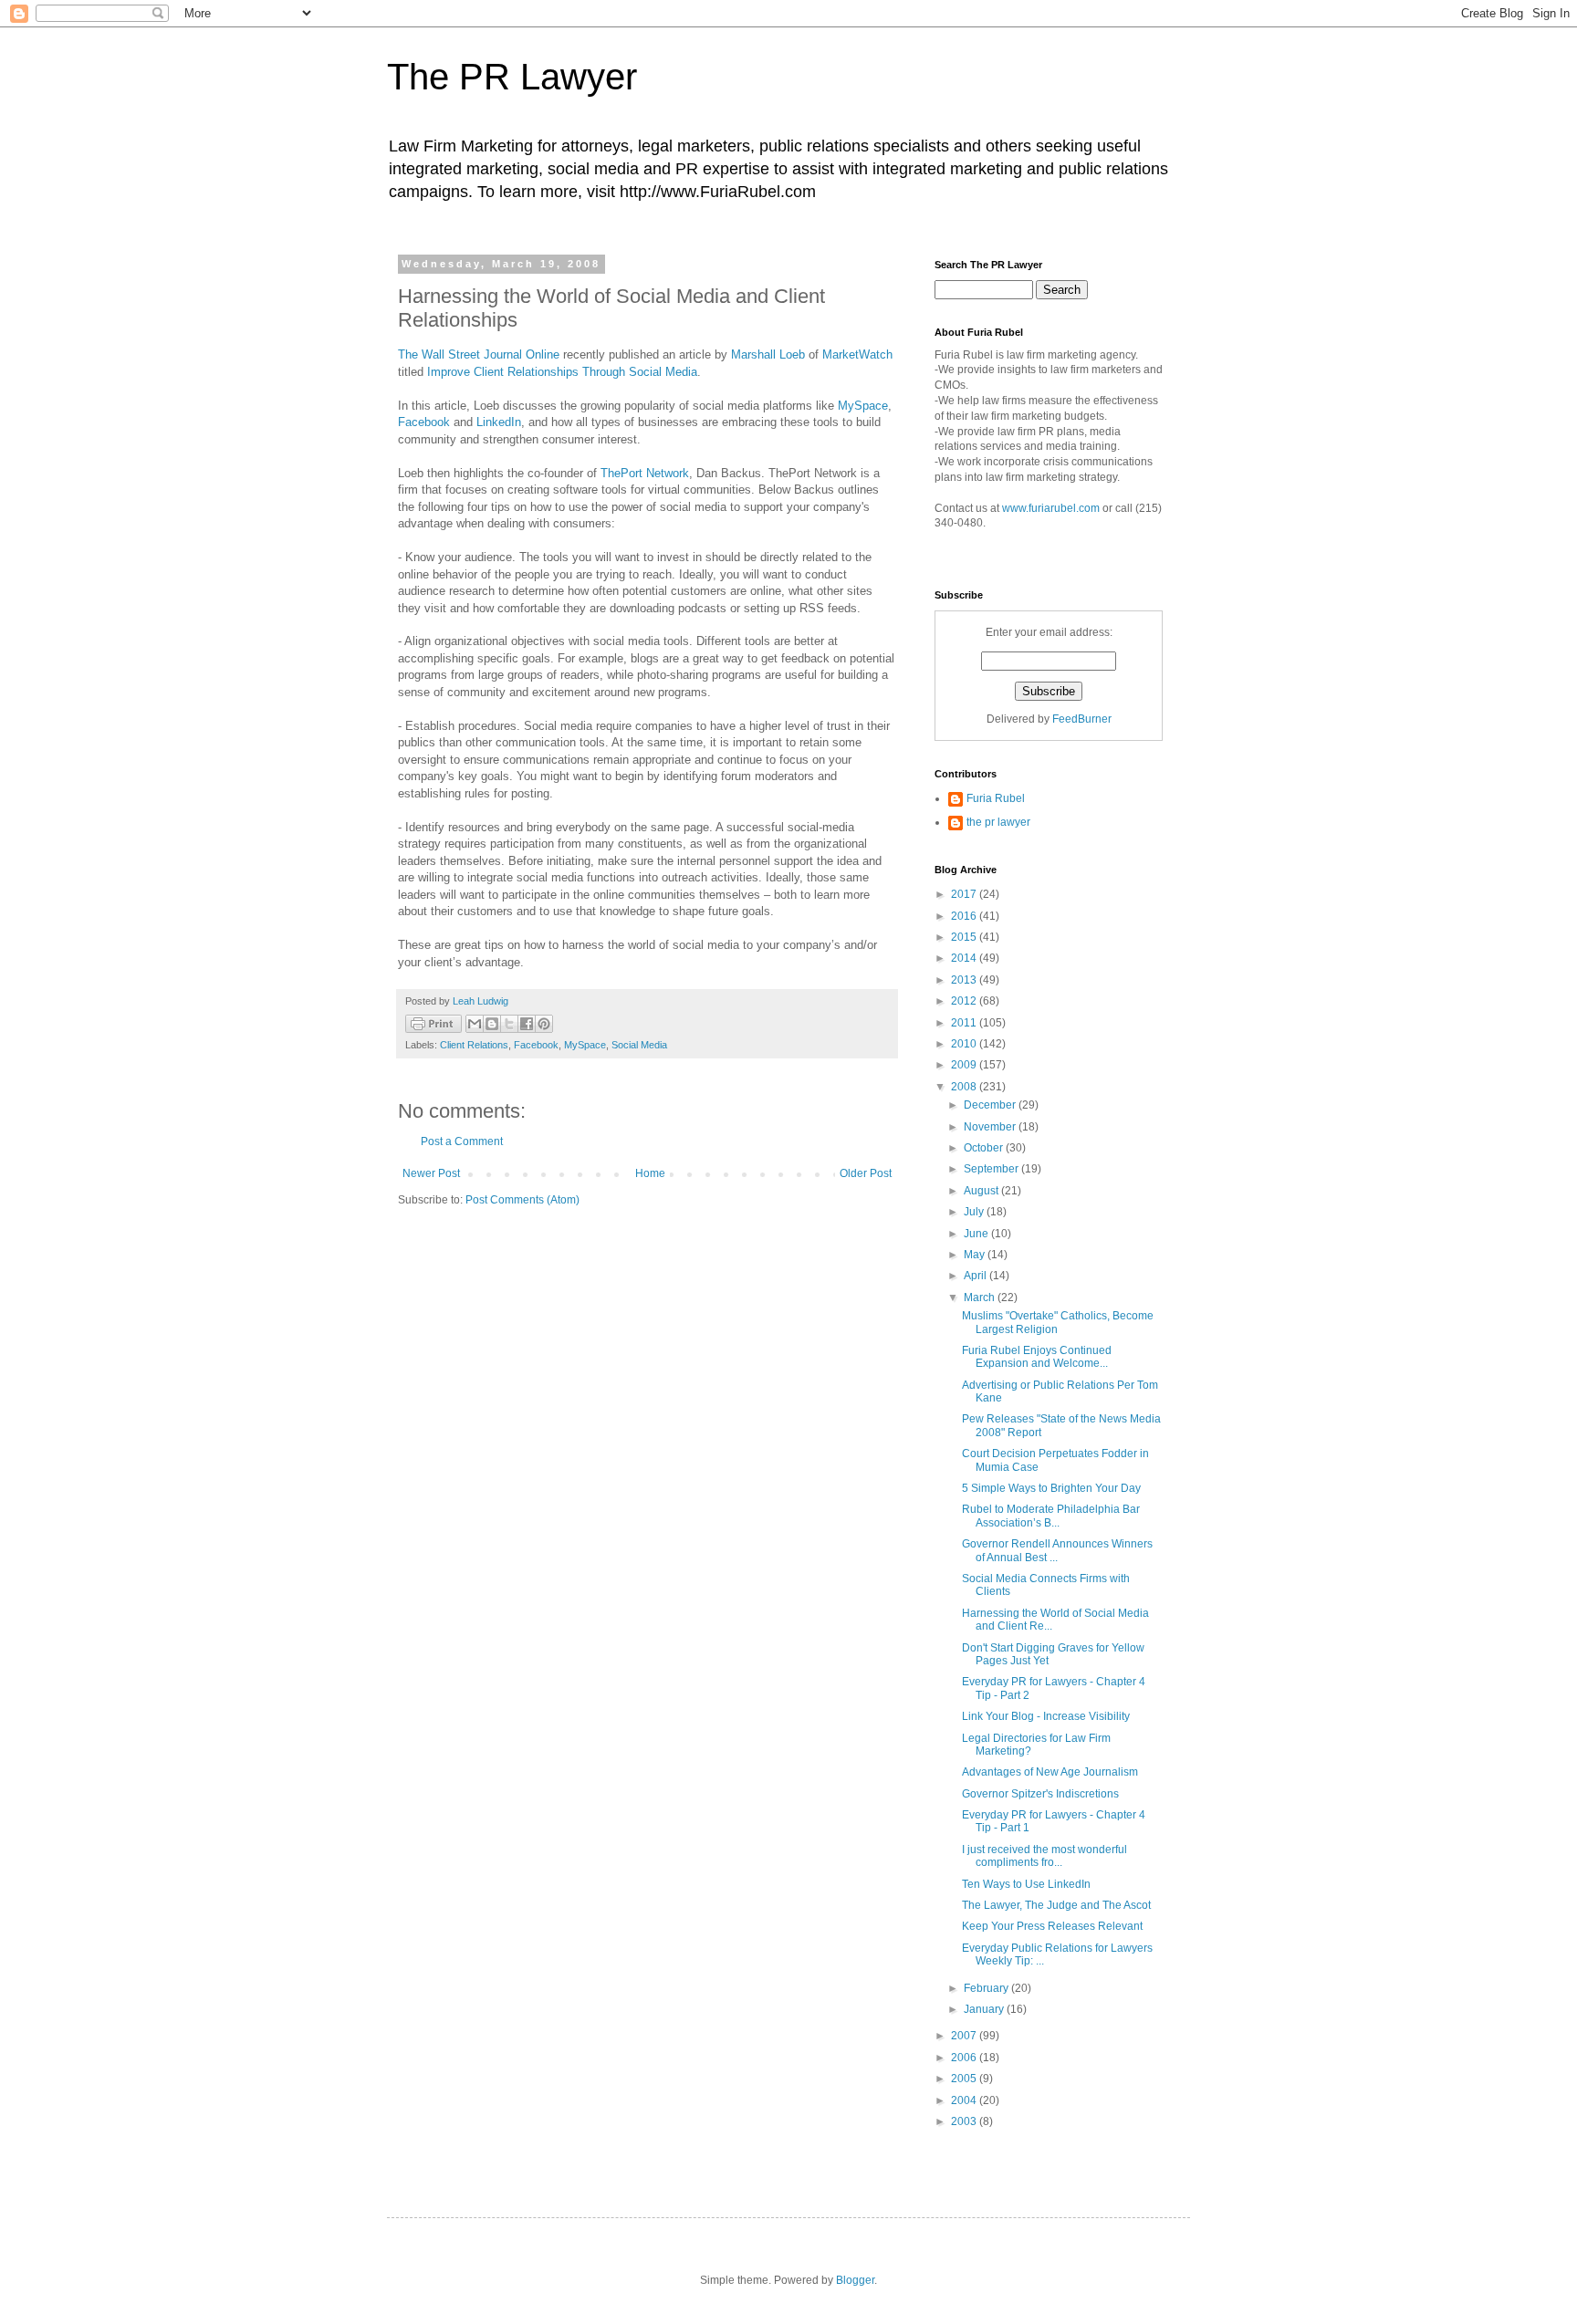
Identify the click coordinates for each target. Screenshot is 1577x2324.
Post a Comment (462, 1141)
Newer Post (431, 1173)
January (985, 2009)
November (991, 1127)
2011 (965, 1023)
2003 (965, 2121)
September (992, 1169)
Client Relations (474, 1045)
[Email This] (475, 1024)
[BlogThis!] (492, 1024)
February (987, 1988)
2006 (965, 2058)
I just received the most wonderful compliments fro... (1044, 1856)
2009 (965, 1065)
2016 (965, 916)
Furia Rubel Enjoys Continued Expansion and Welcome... (1037, 1357)
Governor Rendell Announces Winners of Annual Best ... (1057, 1550)
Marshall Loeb (768, 354)
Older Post (866, 1173)
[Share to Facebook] (527, 1024)
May (976, 1255)
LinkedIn (499, 422)
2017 (965, 894)
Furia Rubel (996, 798)
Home (650, 1173)
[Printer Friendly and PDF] (433, 1026)
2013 (965, 980)
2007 (965, 2036)
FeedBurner (1082, 719)
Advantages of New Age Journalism (1050, 1772)
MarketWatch (857, 354)
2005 (965, 2079)
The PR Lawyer (512, 77)
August (982, 1191)
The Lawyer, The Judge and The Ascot (1056, 1905)
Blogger (855, 2280)
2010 (965, 1044)
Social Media (639, 1045)
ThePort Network (645, 473)
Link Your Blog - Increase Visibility (1046, 1716)
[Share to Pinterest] (544, 1024)
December (991, 1105)
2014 (965, 958)
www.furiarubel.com (1051, 508)
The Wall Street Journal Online (479, 354)
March (981, 1297)
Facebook (426, 422)
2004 (965, 2100)
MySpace (863, 406)
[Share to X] (509, 1024)
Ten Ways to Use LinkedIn (1026, 1884)
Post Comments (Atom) (522, 1200)
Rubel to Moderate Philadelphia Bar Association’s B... (1051, 1516)
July (975, 1212)
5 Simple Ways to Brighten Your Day (1051, 1488)
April (976, 1276)
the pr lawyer (998, 822)
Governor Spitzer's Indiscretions (1040, 1794)
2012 (965, 1001)
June (977, 1234)
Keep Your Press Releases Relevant (1052, 1926)
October (985, 1148)
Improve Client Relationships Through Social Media (562, 372)
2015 (965, 937)
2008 (965, 1087)
